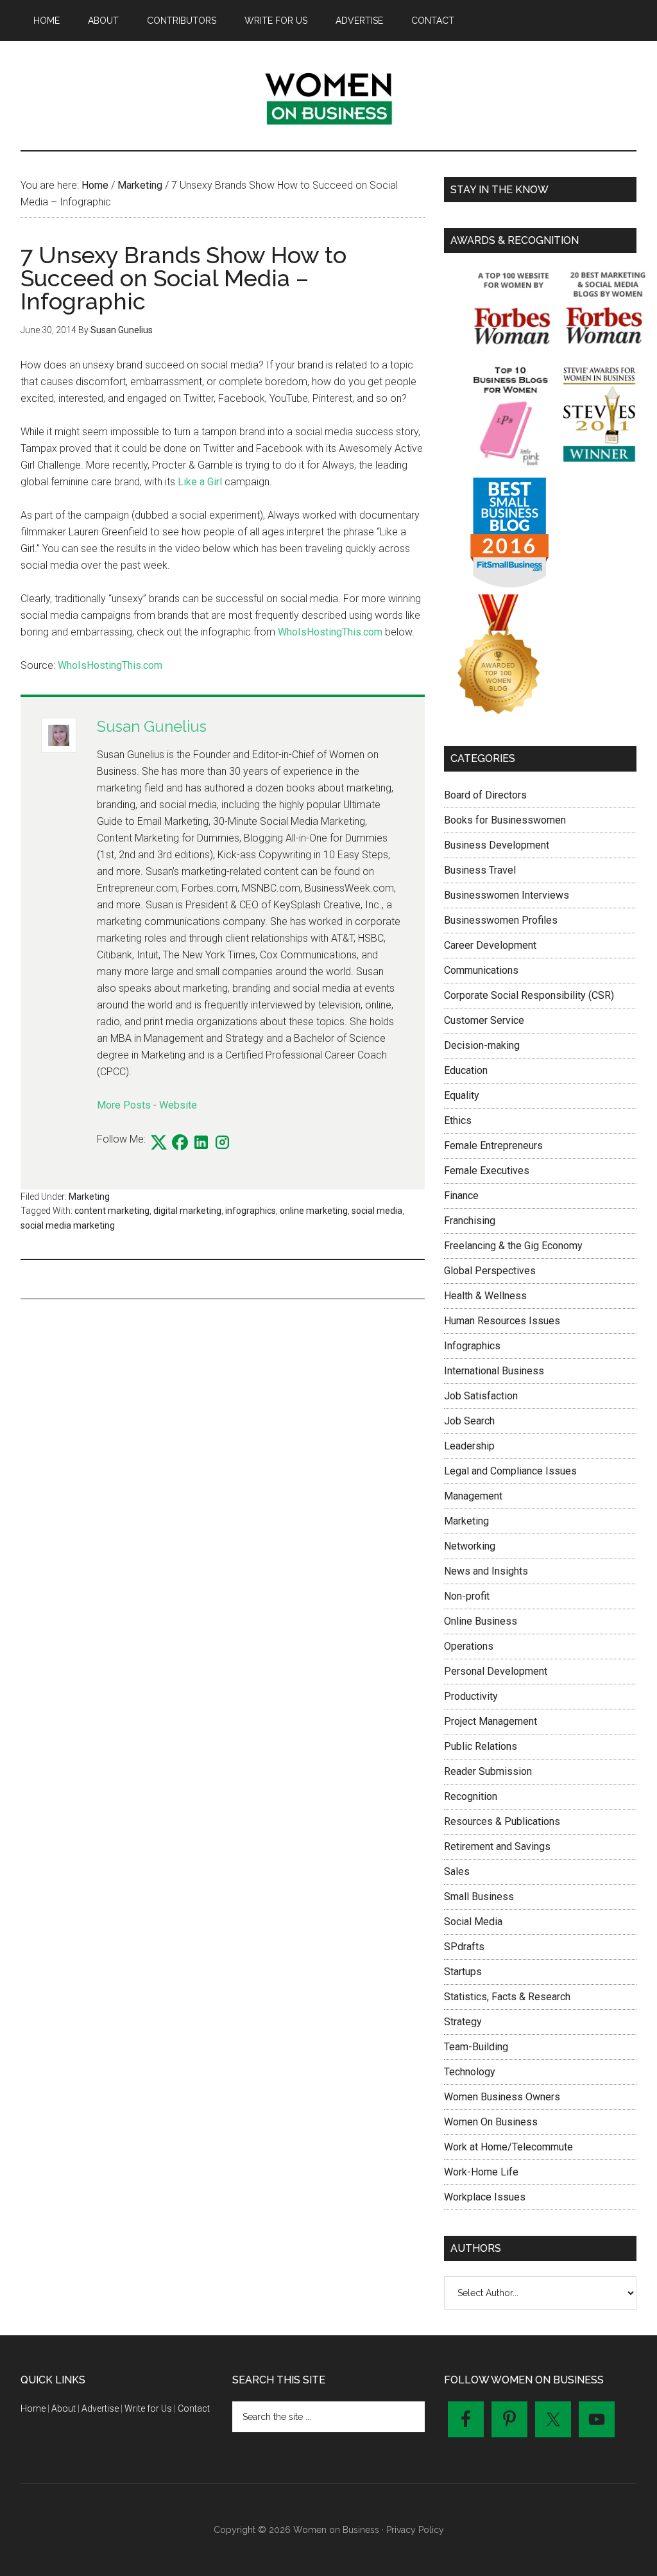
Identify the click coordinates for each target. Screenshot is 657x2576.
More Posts (124, 1105)
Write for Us (148, 2408)
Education (466, 1070)
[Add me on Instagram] (222, 1143)
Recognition (471, 1796)
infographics (251, 1211)
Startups (463, 1972)
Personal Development (496, 1671)
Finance (461, 1196)
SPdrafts (464, 1947)
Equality (462, 1095)
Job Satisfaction (481, 1396)
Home (33, 2408)
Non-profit (467, 1596)
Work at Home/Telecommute (508, 2147)
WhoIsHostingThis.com (330, 632)
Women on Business (328, 96)
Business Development (497, 845)
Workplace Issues (485, 2197)
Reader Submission (488, 1771)
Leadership (469, 1446)
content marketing (112, 1211)
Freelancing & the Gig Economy (513, 1246)
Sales (457, 1871)
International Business (494, 1371)
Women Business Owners (502, 2097)
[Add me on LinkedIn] (201, 1143)
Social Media (473, 1922)
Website (178, 1105)
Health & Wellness (485, 1296)
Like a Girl (200, 482)
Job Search (469, 1421)
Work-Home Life (481, 2172)
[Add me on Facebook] (180, 1143)
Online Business (481, 1621)
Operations (469, 1646)
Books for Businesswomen (505, 820)
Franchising (470, 1221)
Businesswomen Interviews (507, 895)
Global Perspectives (490, 1271)
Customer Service (484, 1020)
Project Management (491, 1721)
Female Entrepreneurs (493, 1145)
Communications (481, 970)
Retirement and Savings (497, 1846)
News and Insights (486, 1571)
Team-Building (476, 2047)
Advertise (100, 2408)
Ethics (458, 1120)
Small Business (479, 1897)
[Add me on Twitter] (159, 1143)
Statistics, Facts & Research (507, 1997)
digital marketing (187, 1211)
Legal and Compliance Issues (510, 1471)
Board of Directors (485, 795)
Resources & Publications (502, 1821)
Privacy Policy (415, 2530)
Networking (470, 1546)
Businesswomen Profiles (501, 920)
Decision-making (482, 1045)
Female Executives (487, 1171)
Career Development (490, 945)
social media (377, 1211)
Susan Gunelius (152, 726)
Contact (194, 2408)
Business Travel (480, 870)
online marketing (314, 1211)
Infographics (472, 1346)
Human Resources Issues (502, 1321)
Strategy (463, 2022)
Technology (470, 2072)
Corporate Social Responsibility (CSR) (529, 995)
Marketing (89, 1197)
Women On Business (491, 2122)
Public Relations (481, 1746)
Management (473, 1496)
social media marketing (68, 1225)
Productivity (471, 1696)
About (64, 2408)
